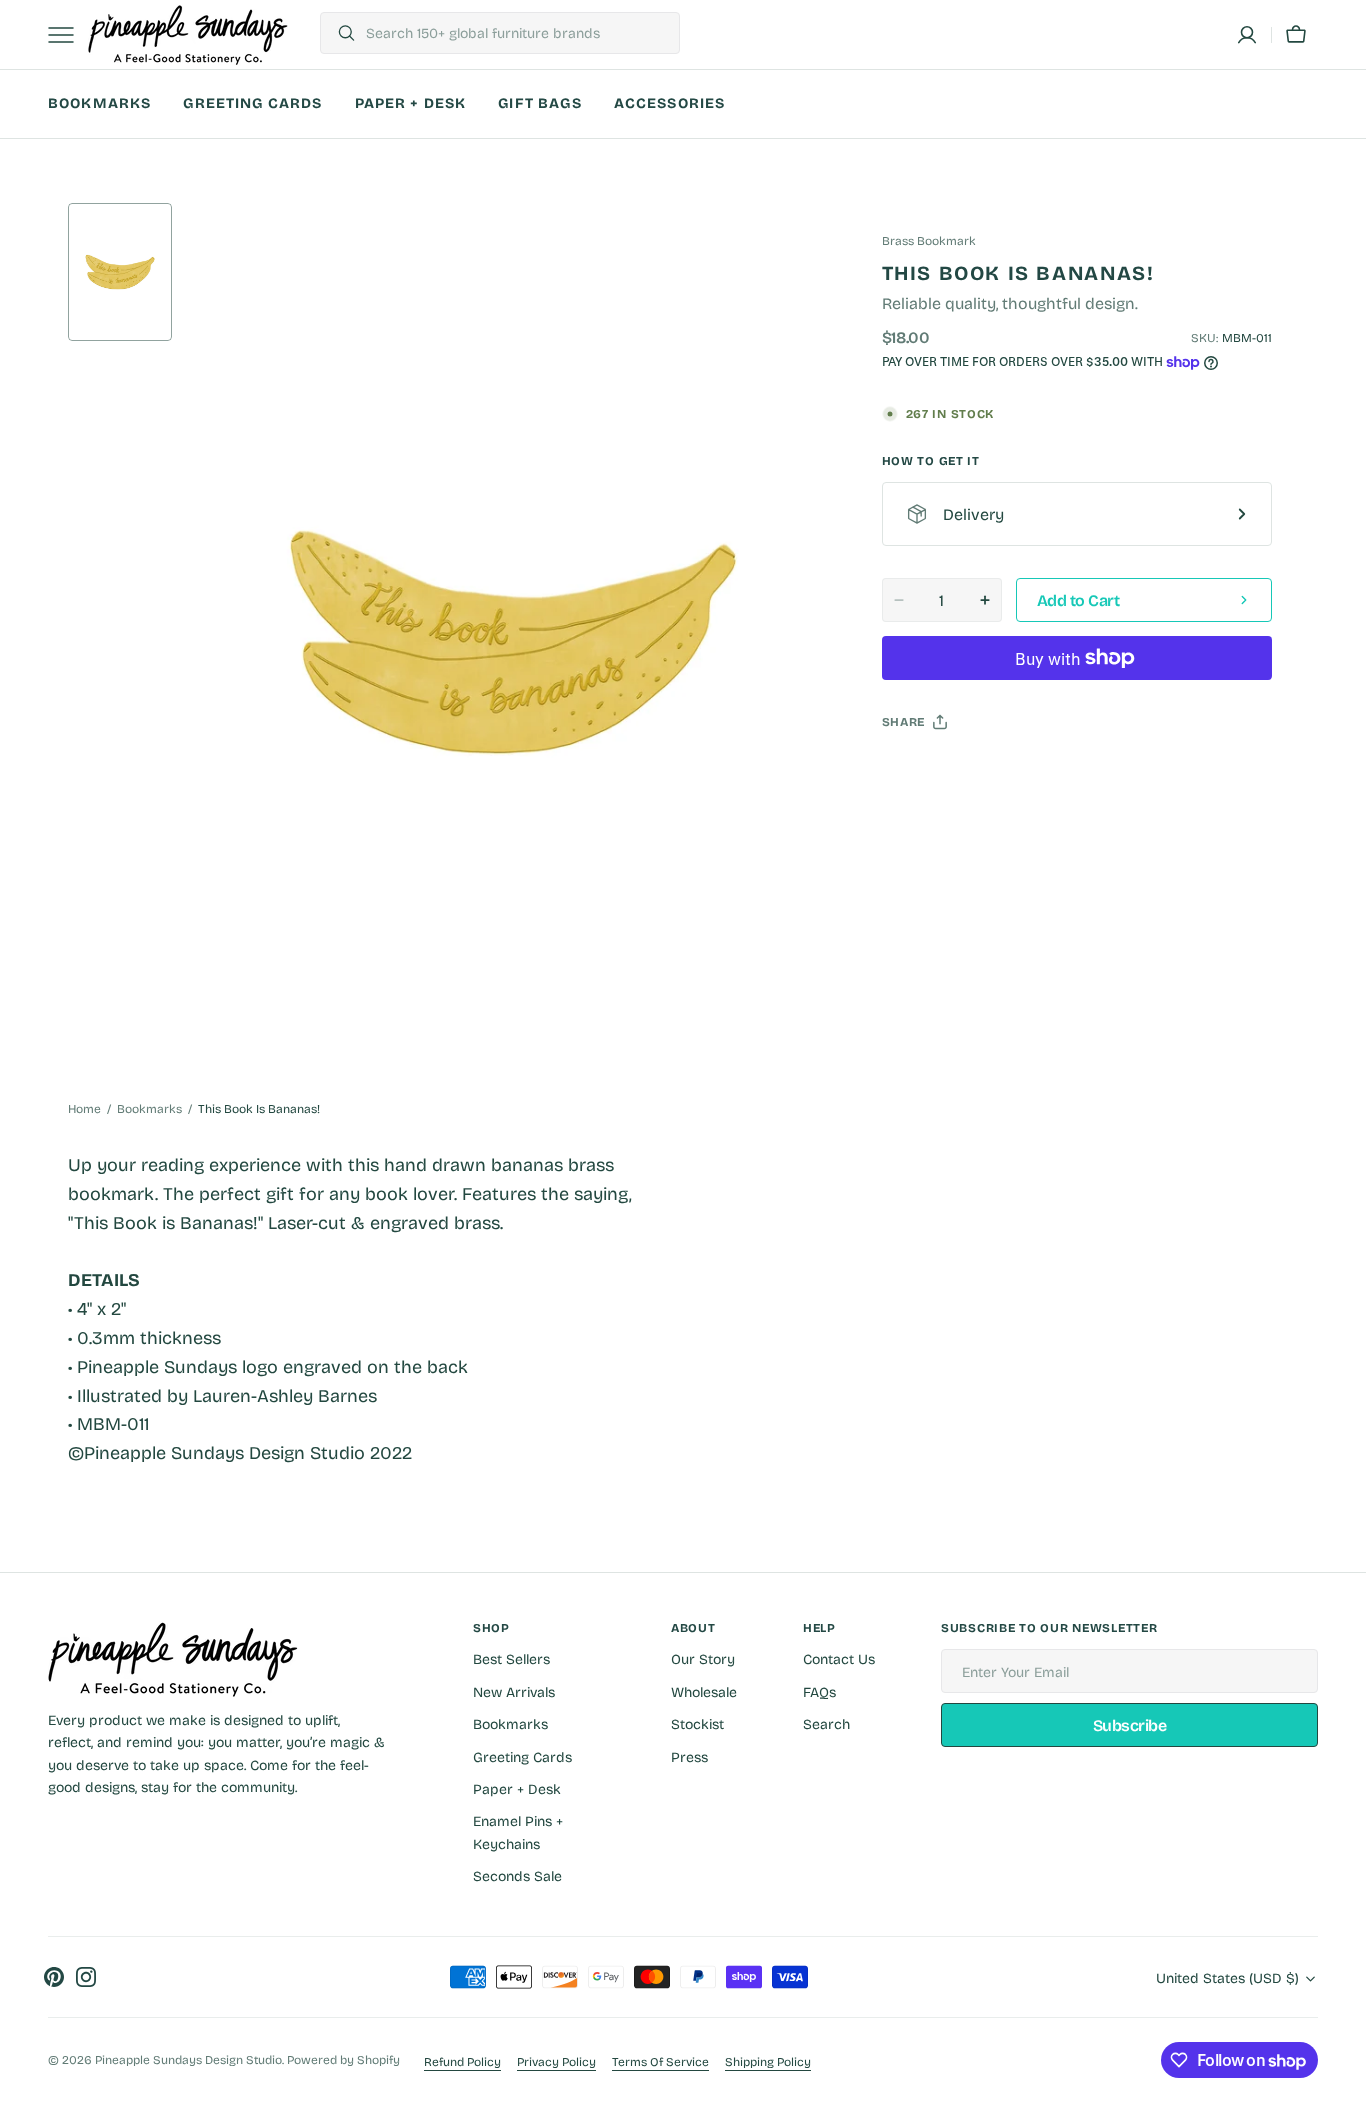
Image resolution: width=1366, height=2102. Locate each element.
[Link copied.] (1028, 772)
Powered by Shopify (343, 2060)
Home (84, 1109)
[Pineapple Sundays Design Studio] (188, 35)
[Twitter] (914, 772)
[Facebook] (952, 772)
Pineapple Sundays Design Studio (188, 2060)
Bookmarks (149, 1109)
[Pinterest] (990, 772)
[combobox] (517, 33)
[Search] (338, 33)
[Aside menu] (68, 35)
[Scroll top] (1342, 2078)
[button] (1247, 35)
